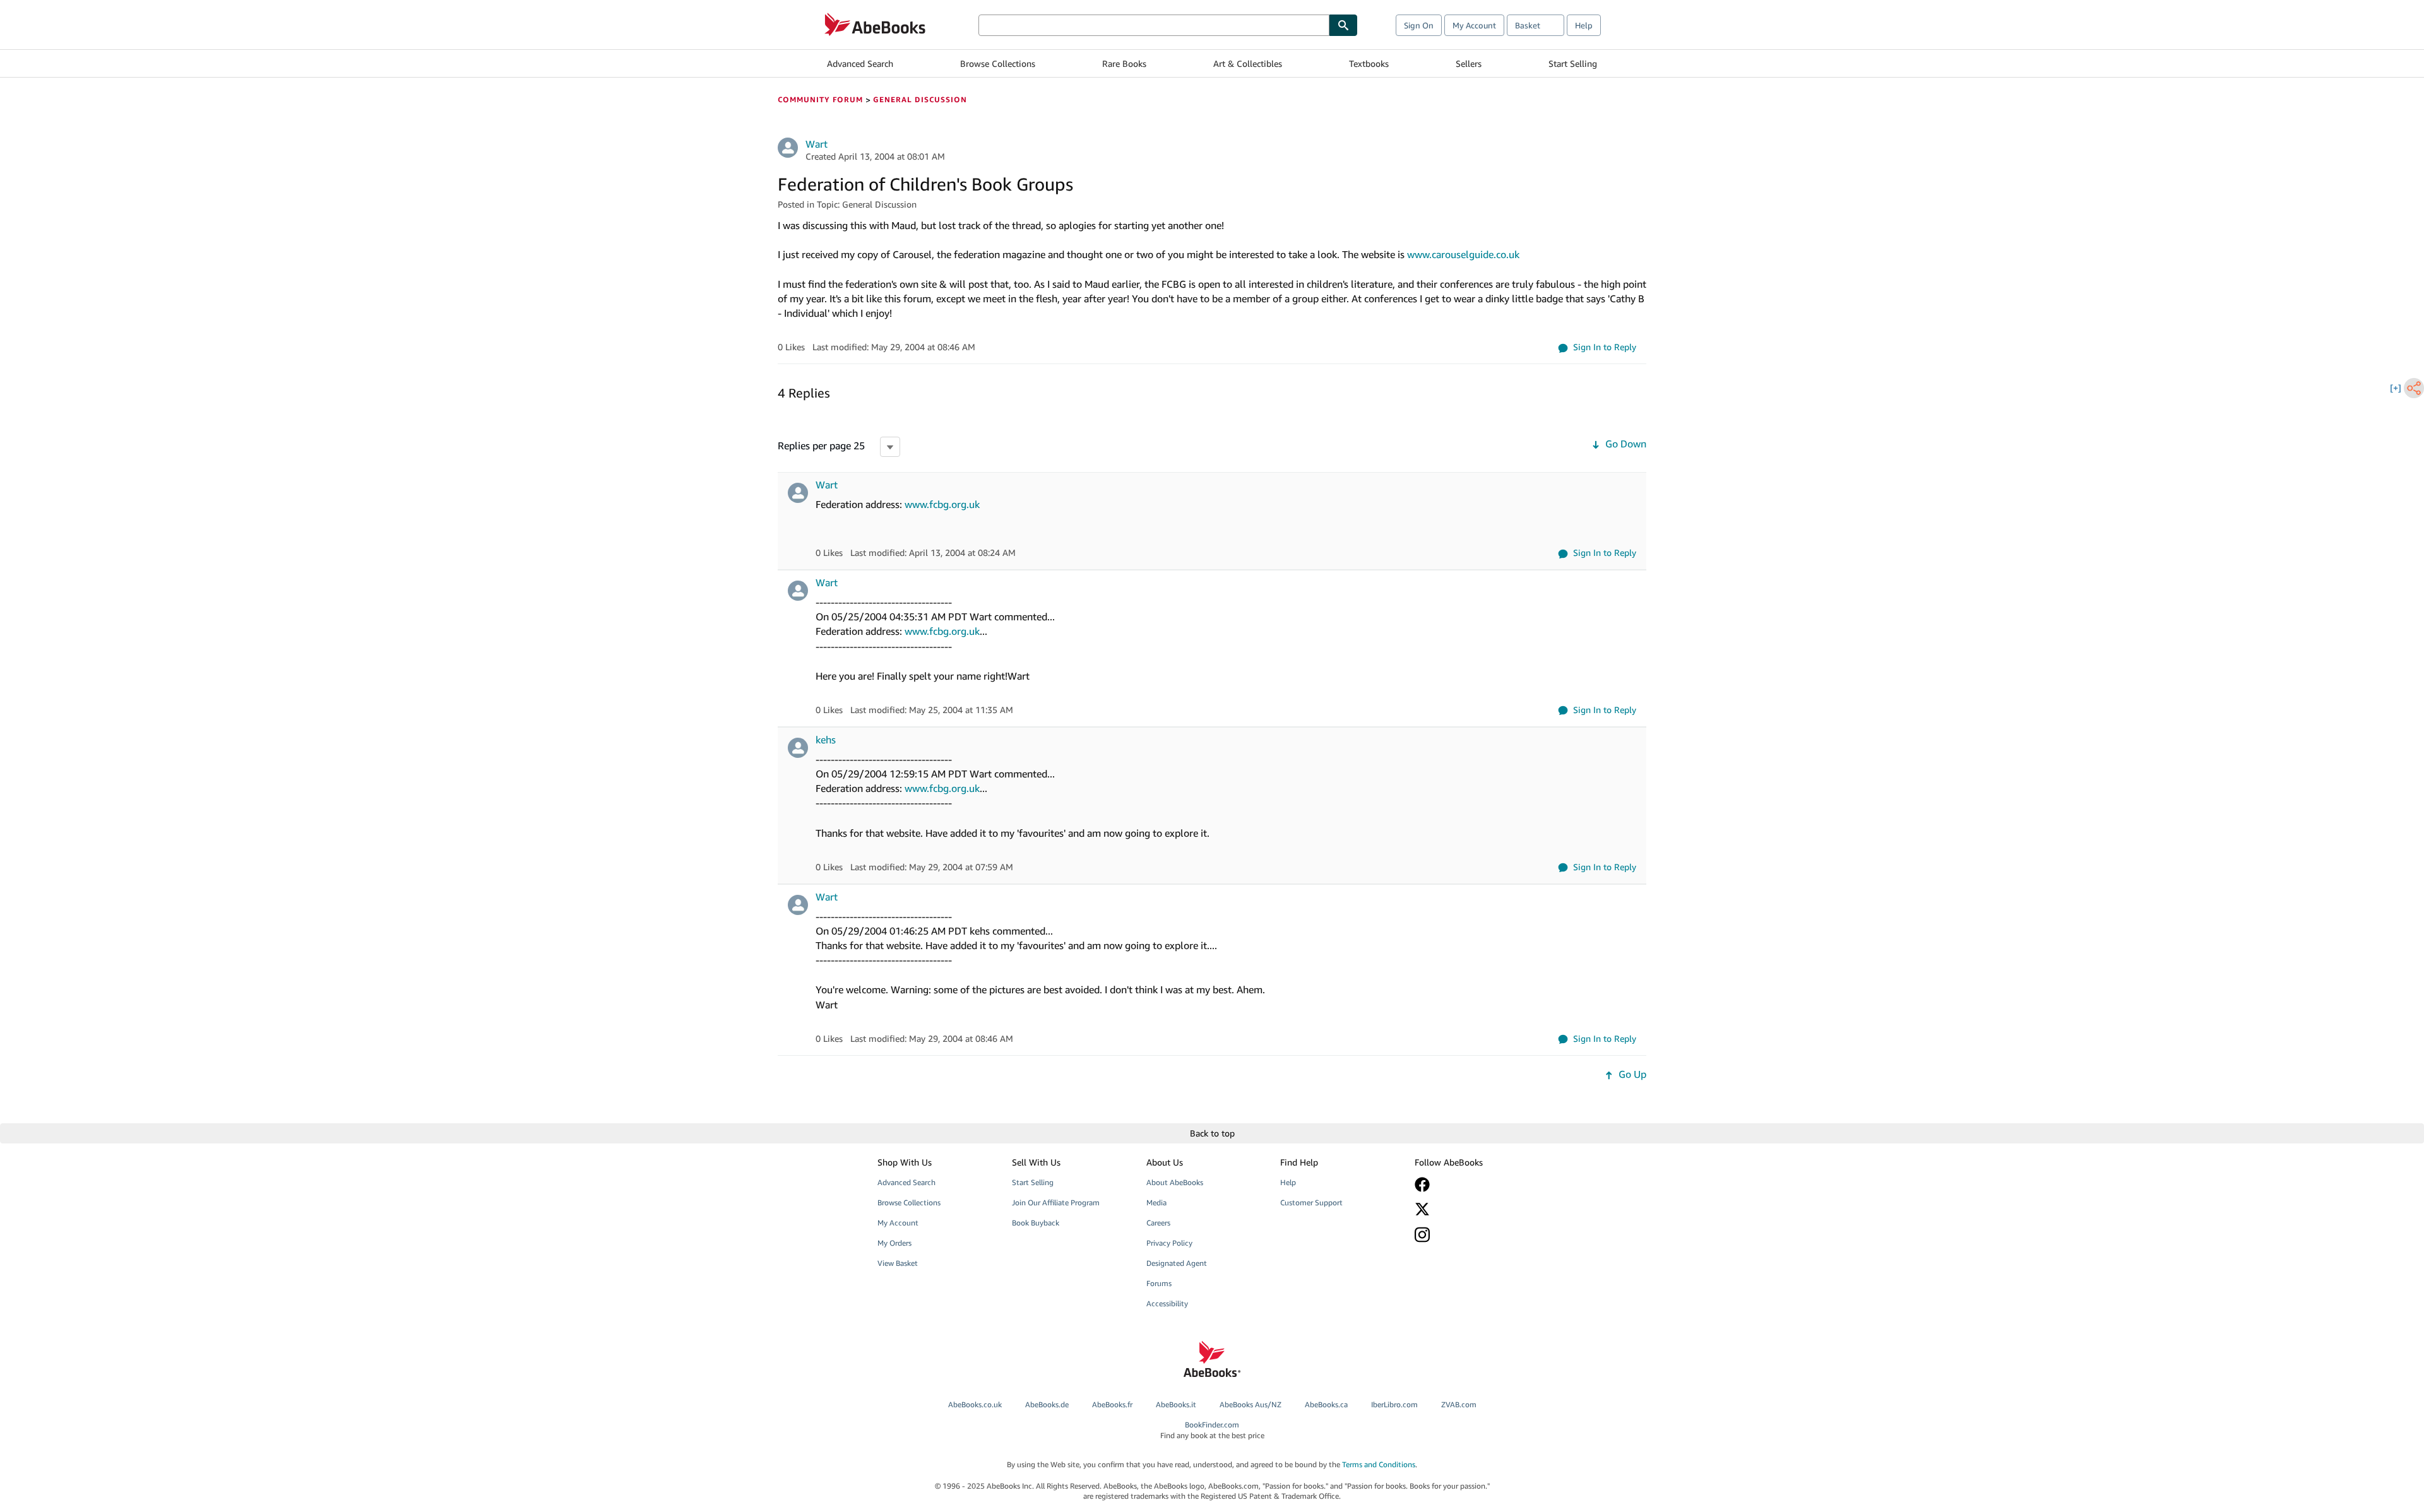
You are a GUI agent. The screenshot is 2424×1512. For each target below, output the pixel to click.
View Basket (898, 1263)
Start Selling (1573, 63)
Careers (1158, 1223)
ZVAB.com (1459, 1404)
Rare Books (1124, 63)
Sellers (1469, 63)
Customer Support (1311, 1202)
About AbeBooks (1175, 1182)
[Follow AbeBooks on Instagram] (1473, 1235)
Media (1156, 1202)
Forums (1159, 1283)
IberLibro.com (1394, 1404)
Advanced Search (860, 63)
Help (1584, 25)
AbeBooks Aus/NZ (1251, 1404)
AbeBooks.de (1047, 1404)
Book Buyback (1036, 1223)
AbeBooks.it (1176, 1404)
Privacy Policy (1169, 1243)
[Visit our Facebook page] (1473, 1184)
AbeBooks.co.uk (975, 1404)
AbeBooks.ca (1326, 1404)
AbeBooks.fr (1112, 1404)
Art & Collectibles (1248, 63)
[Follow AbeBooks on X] (1473, 1209)
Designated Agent (1177, 1263)
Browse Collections (998, 63)
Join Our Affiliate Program (1056, 1202)
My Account (1474, 25)
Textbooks (1369, 63)
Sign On (1419, 25)
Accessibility (1167, 1303)
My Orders (894, 1243)
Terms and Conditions (1379, 1464)
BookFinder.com (1212, 1430)
